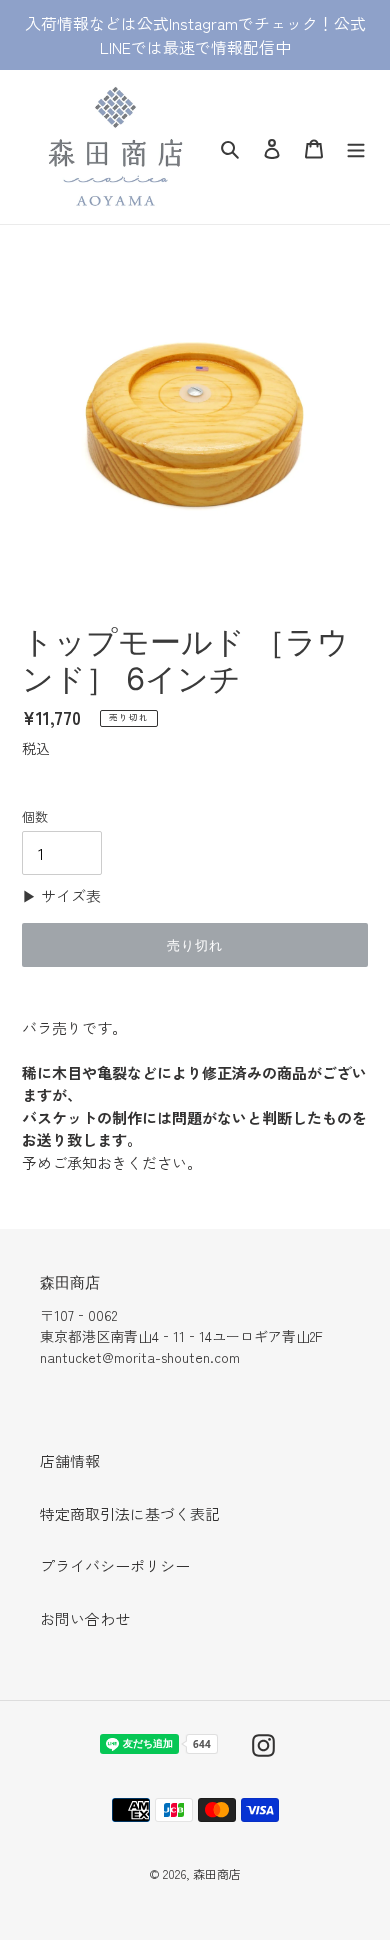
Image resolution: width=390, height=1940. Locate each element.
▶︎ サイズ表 (61, 895)
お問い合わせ (85, 1618)
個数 (35, 816)
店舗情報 (70, 1460)
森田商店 (217, 1873)
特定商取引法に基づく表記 (130, 1513)
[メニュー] (356, 146)
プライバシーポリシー (115, 1565)
